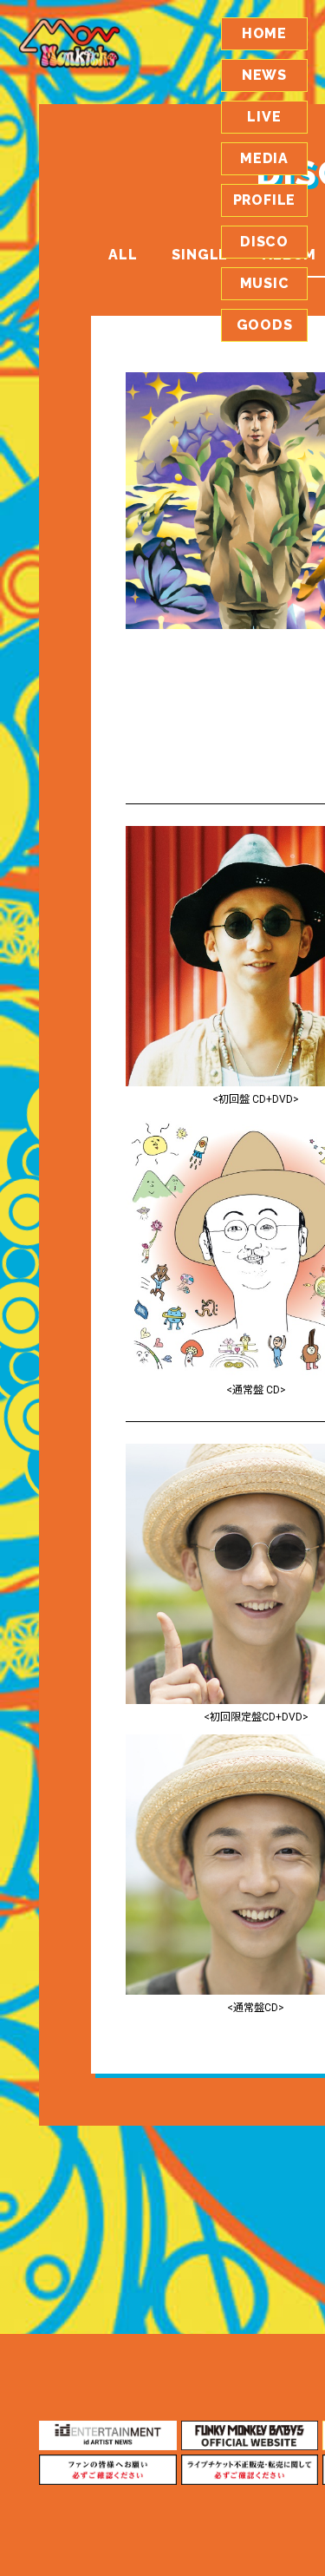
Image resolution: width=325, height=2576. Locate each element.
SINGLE (200, 255)
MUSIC (265, 283)
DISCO (264, 242)
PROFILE (265, 200)
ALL (123, 255)
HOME (264, 33)
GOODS (265, 325)
